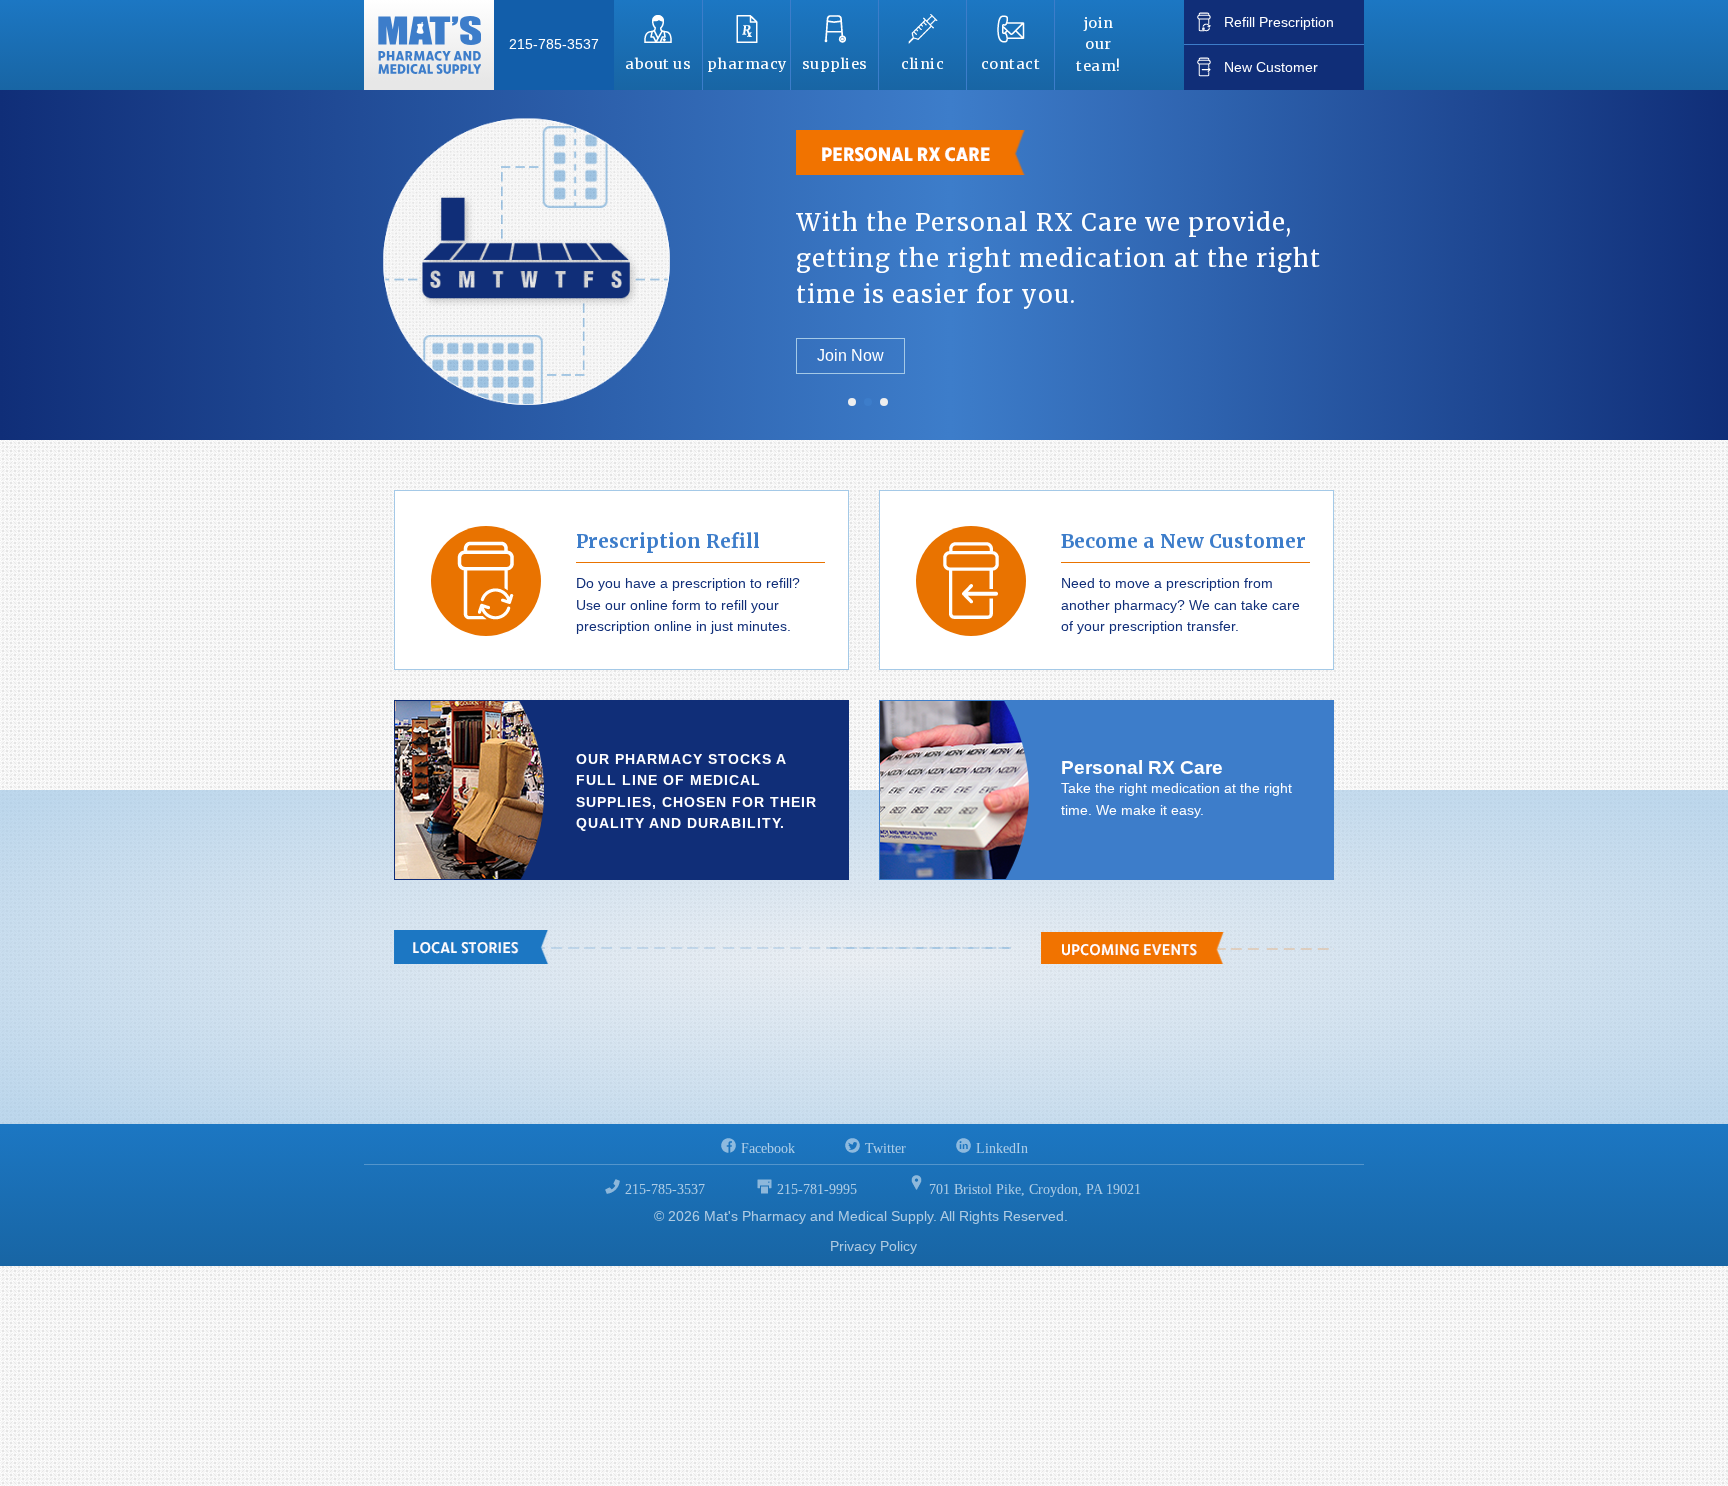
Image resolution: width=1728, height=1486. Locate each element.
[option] (864, 265)
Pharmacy (747, 64)
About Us (658, 64)
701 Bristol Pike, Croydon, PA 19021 (1035, 1189)
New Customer (1271, 67)
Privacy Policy (873, 1246)
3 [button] (884, 403)
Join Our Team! (1098, 44)
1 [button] (852, 403)
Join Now (850, 355)
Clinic (922, 64)
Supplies (835, 64)
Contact (1011, 64)
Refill (1279, 22)
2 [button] (868, 403)
